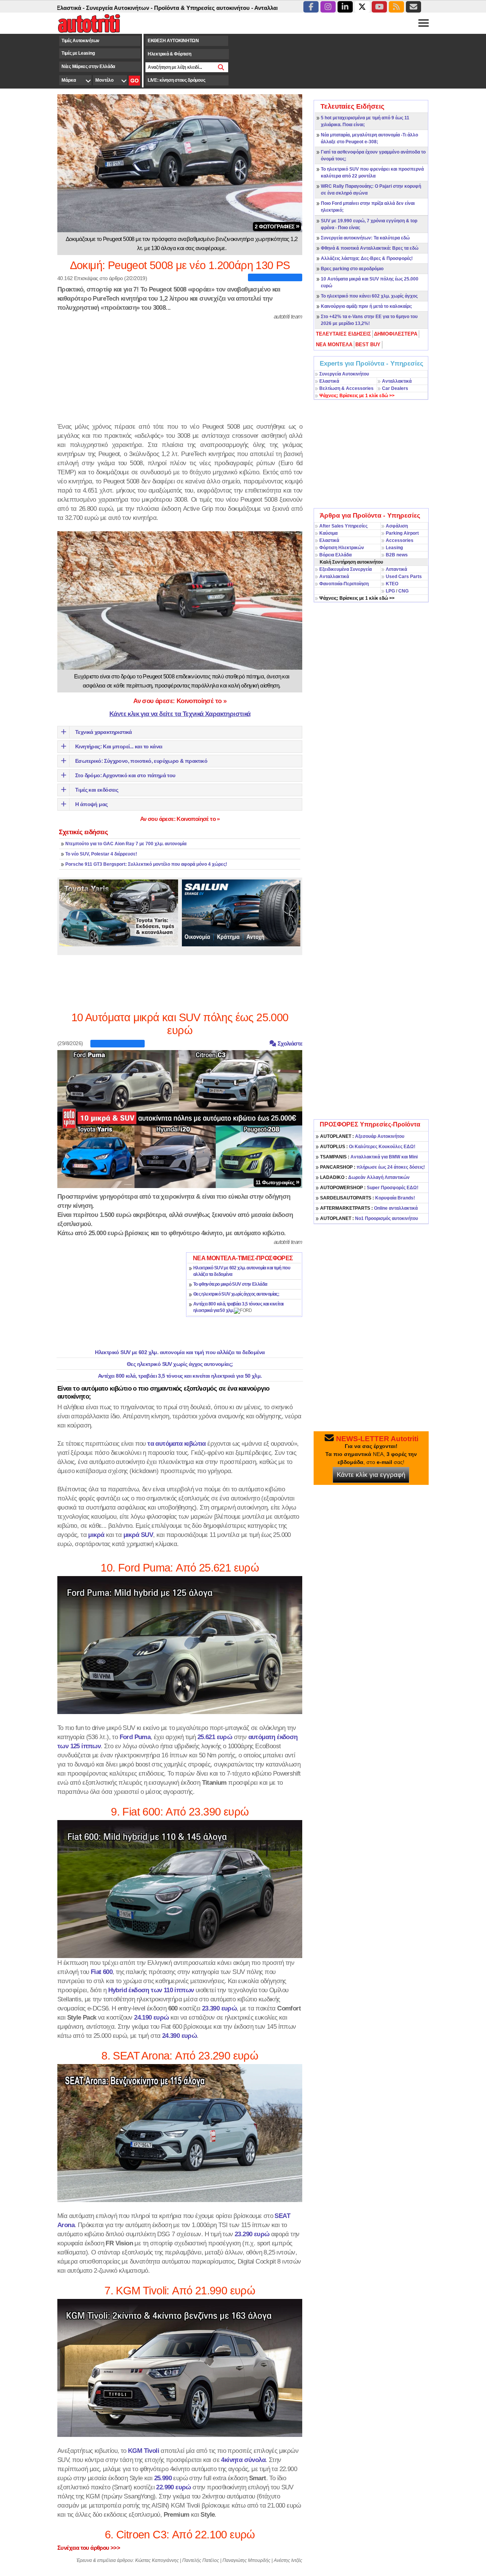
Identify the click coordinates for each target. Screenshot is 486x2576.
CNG (403, 591)
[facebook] (311, 7)
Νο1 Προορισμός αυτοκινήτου (369, 1218)
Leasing (394, 548)
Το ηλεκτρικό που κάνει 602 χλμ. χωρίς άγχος (369, 296)
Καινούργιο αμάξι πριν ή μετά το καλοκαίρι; (366, 306)
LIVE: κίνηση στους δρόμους (176, 80)
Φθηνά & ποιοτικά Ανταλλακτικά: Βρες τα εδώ (370, 248)
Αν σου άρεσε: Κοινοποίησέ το (180, 701)
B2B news (397, 555)
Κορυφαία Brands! (368, 1198)
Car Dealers (395, 388)
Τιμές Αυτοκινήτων (80, 41)
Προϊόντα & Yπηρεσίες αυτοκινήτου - (151, 8)
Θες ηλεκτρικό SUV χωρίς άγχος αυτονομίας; (236, 1294)
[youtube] (379, 7)
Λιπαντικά (396, 569)
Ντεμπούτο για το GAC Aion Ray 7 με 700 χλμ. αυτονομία (126, 844)
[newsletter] (413, 7)
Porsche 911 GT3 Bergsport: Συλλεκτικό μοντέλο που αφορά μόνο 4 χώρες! (146, 864)
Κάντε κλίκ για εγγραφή (371, 1475)
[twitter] (362, 7)
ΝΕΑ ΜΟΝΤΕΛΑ (334, 345)
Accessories (400, 540)
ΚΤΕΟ (392, 584)
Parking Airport (402, 533)
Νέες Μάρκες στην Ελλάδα (88, 67)
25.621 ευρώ (215, 1737)
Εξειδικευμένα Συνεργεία (346, 569)
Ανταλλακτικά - (221, 8)
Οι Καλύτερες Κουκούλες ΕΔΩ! (368, 1147)
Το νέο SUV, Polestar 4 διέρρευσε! (101, 854)
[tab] (344, 334)
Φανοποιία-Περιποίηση (344, 584)
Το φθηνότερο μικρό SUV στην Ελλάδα (230, 1284)
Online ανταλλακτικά (369, 1208)
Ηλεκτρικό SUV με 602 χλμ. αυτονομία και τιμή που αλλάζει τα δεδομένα (180, 1352)
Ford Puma (135, 1737)
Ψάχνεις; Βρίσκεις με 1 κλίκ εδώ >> (357, 598)
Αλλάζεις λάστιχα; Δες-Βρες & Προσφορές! (367, 258)
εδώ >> (357, 396)
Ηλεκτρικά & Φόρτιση (169, 54)
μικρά (96, 1535)
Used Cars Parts (404, 577)
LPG (390, 591)
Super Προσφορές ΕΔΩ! (369, 1188)
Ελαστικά (329, 381)
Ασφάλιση (397, 526)
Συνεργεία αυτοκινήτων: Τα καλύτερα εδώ (365, 238)
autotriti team (288, 316)
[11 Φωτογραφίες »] (180, 1118)
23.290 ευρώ (252, 2234)
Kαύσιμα (328, 533)
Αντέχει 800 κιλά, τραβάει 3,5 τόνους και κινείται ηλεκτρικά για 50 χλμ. (180, 1376)
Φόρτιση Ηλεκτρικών (342, 548)
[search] (221, 67)
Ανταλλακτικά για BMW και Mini (369, 1157)
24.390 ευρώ (179, 2036)
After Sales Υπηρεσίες (343, 526)
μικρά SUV (138, 1535)
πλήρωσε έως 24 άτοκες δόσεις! (372, 1167)
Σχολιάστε (289, 1043)
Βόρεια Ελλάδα (335, 555)
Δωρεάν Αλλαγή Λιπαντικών (365, 1177)
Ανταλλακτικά (397, 381)
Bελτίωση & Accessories (346, 388)
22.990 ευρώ (173, 2487)
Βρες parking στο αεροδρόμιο (352, 269)
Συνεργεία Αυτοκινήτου (344, 374)
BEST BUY (368, 345)
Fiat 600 (102, 1972)
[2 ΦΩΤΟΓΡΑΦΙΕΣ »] (180, 163)
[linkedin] (345, 7)
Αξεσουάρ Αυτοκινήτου (362, 1136)
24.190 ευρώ (151, 2017)
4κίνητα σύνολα (243, 2460)
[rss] (396, 7)
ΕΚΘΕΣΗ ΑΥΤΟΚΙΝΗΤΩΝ (173, 41)
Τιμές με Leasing (78, 53)
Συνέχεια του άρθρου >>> (89, 2548)
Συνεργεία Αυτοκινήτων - (67, 8)
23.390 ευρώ (219, 2008)
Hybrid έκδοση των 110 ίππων (151, 1990)
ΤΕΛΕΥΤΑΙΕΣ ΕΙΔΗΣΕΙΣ (343, 334)
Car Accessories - (266, 8)
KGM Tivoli (144, 2451)
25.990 (163, 2478)
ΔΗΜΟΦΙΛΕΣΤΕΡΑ (396, 334)
